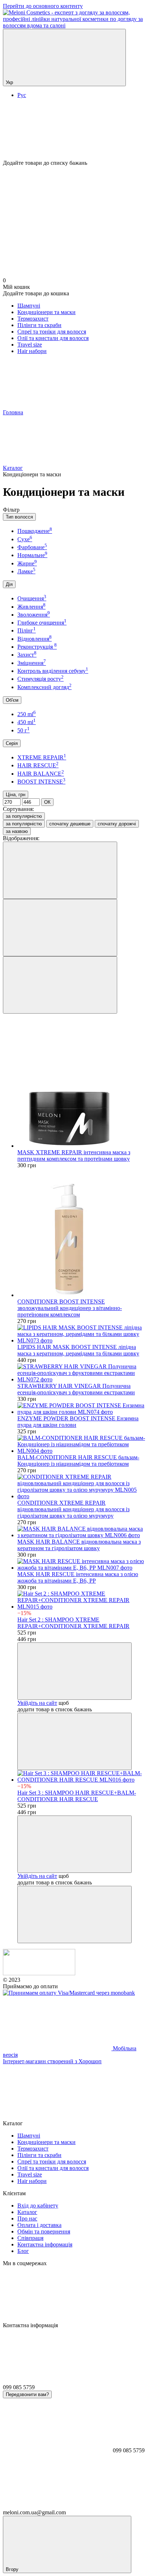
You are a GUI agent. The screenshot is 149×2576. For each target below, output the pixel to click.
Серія (12, 743)
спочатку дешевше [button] (70, 824)
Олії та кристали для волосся (53, 338)
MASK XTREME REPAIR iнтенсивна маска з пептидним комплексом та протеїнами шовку (74, 1155)
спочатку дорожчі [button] (117, 824)
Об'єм (12, 700)
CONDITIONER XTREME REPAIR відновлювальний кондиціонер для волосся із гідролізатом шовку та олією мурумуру (73, 1509)
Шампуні (29, 306)
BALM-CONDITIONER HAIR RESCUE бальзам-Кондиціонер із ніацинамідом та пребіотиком (78, 1461)
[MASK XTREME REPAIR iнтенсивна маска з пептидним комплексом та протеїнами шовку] (82, 1084)
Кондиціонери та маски (46, 312)
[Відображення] (60, 870)
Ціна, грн (16, 795)
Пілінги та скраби (39, 325)
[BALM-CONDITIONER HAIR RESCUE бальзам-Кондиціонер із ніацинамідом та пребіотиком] (82, 1444)
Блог (23, 2251)
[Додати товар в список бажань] (74, 1671)
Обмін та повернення (44, 2231)
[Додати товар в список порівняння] (74, 1741)
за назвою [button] (17, 831)
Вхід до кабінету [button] (38, 2206)
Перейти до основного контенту (43, 6)
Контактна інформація (45, 2244)
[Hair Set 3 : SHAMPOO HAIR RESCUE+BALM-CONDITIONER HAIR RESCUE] (82, 1777)
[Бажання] (74, 132)
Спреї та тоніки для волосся (52, 332)
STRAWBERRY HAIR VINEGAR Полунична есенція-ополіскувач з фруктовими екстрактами (76, 1389)
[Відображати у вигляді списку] (60, 985)
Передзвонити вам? (27, 2394)
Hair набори (32, 351)
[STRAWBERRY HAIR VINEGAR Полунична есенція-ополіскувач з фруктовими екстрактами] (82, 1373)
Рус (22, 95)
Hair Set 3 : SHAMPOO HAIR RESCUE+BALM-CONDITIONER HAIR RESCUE (77, 1796)
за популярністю (24, 816)
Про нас (27, 2218)
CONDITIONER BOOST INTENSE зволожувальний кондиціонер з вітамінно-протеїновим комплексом (70, 1308)
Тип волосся (19, 517)
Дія (9, 584)
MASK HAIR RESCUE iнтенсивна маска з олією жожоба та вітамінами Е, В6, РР (78, 1577)
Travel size (30, 345)
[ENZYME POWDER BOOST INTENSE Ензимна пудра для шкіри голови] (82, 1409)
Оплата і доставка (39, 2225)
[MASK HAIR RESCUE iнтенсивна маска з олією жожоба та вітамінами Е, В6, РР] (82, 1565)
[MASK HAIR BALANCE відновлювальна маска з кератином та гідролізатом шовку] (82, 1532)
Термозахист (33, 319)
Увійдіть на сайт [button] (37, 1703)
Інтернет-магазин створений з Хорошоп (52, 2061)
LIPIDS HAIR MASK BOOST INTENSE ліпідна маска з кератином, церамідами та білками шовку (78, 1350)
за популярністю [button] (24, 824)
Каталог (27, 2212)
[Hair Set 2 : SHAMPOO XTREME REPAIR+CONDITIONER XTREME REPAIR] (82, 1600)
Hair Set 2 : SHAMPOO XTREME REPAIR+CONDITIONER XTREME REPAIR (73, 1623)
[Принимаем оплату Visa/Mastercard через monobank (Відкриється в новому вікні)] (69, 1993)
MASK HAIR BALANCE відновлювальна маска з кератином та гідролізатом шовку (79, 1545)
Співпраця (30, 2238)
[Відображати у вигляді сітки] (60, 928)
